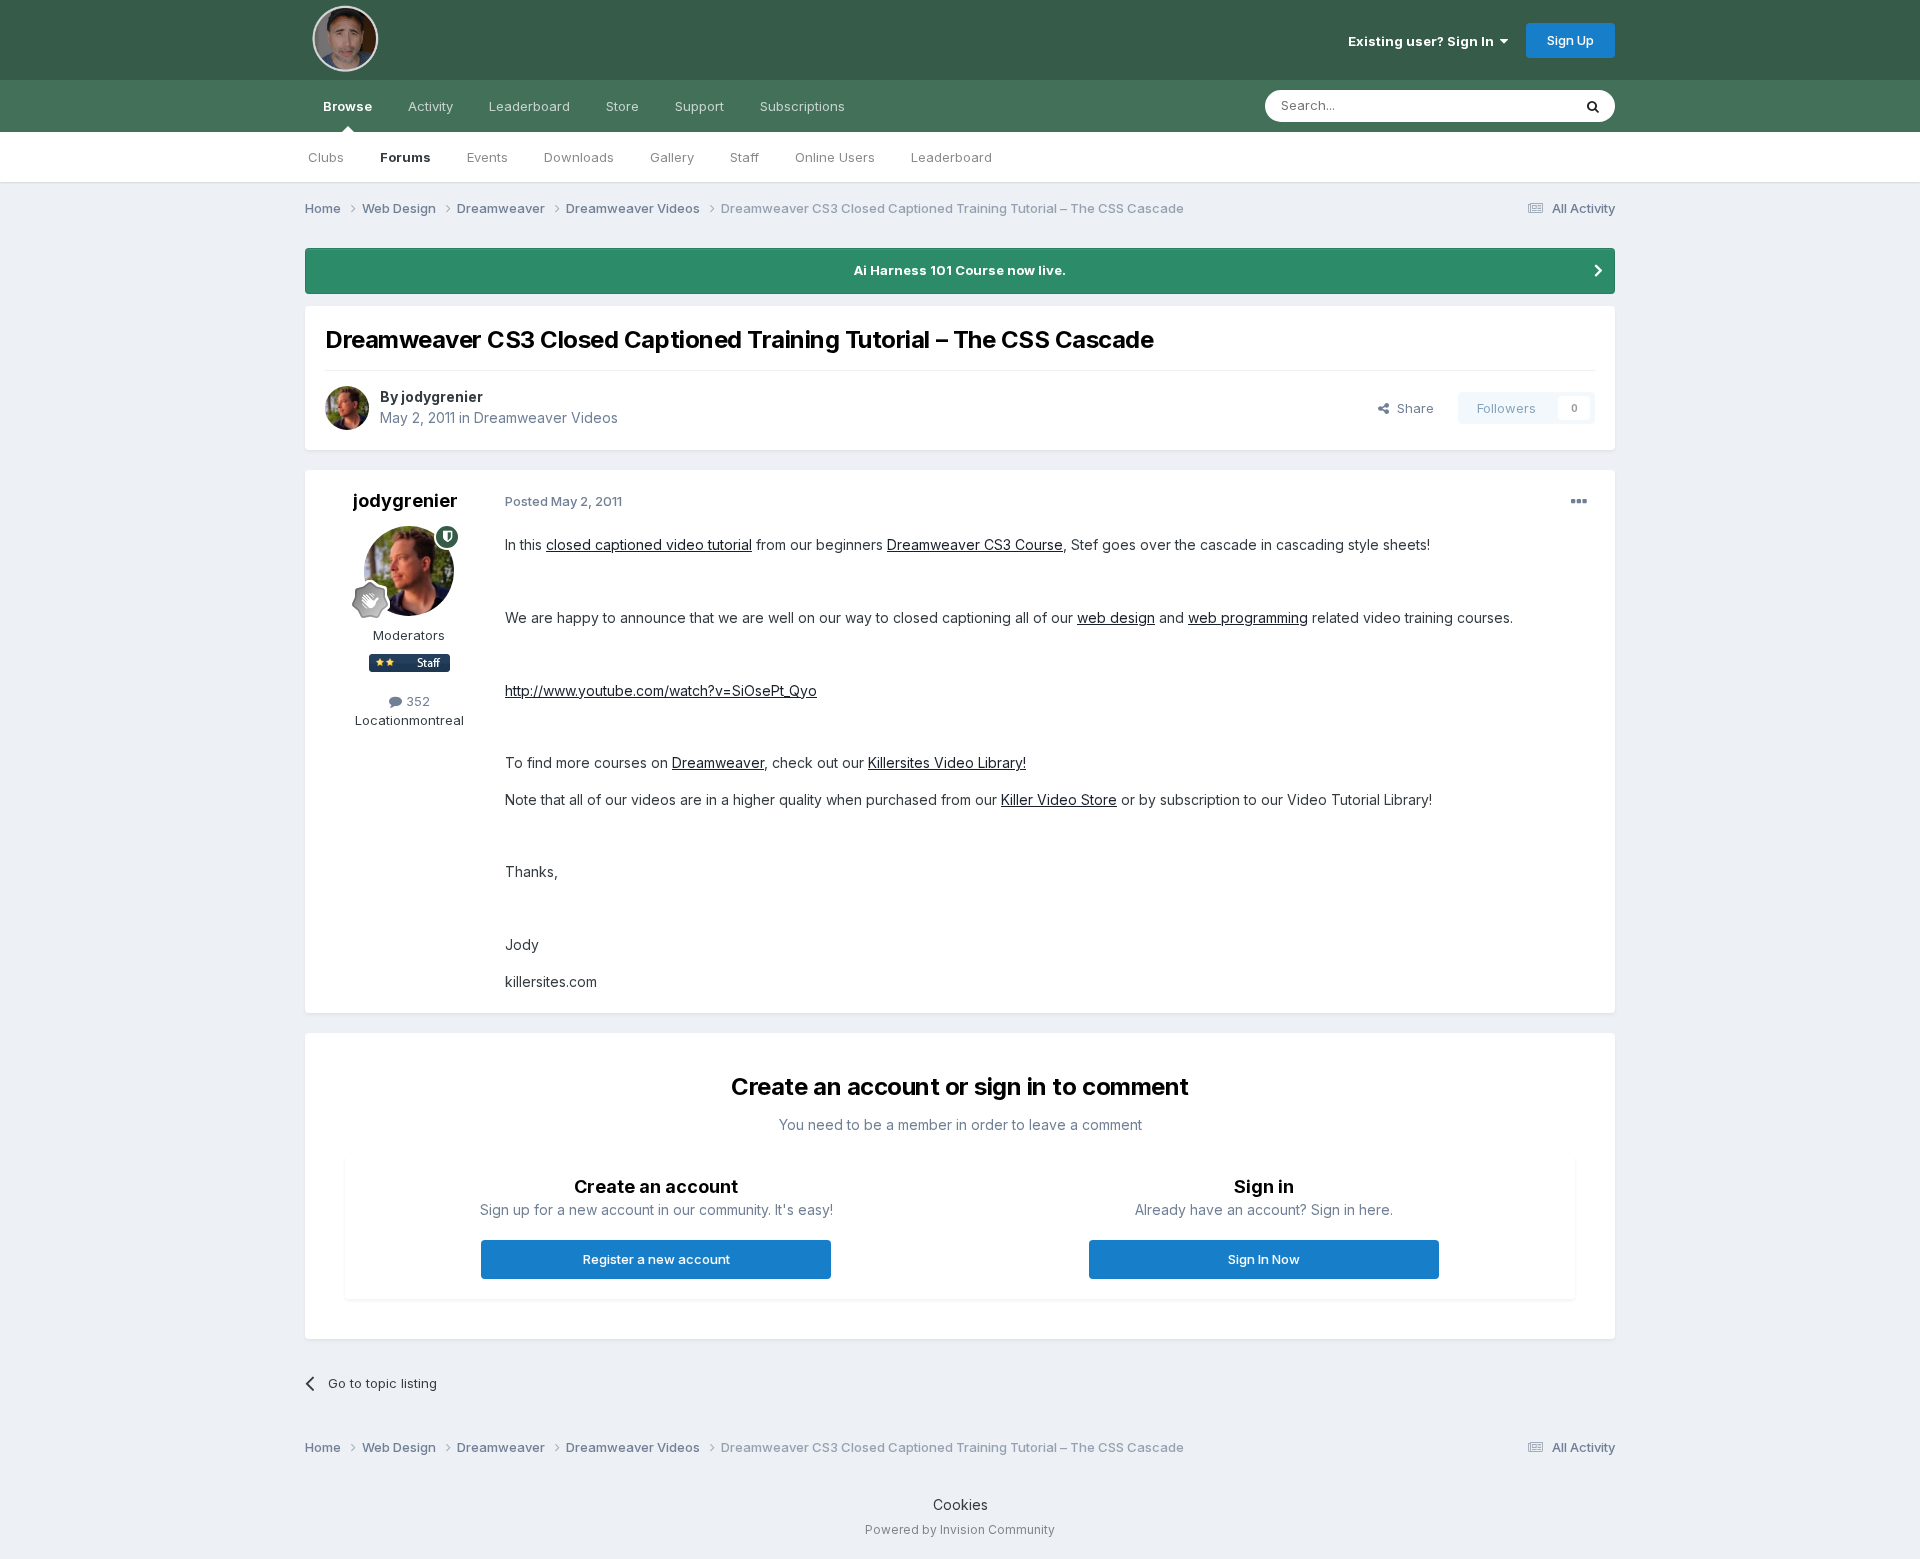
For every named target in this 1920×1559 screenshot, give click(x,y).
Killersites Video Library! (947, 762)
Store (622, 106)
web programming (1248, 617)
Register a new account (656, 1259)
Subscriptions (802, 106)
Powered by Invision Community (960, 1529)
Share (1411, 408)
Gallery (672, 157)
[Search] (1593, 106)
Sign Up (1570, 40)
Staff (744, 157)
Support (699, 106)
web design (1116, 617)
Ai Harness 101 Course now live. (960, 270)
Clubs (326, 157)
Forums (405, 157)
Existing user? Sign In (1424, 41)
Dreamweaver (718, 762)
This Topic (1512, 105)
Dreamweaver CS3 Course (975, 544)
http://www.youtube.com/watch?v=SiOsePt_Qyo (661, 690)
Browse (347, 106)
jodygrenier (442, 396)
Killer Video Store (1059, 799)
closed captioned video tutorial (649, 544)
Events (487, 157)
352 (416, 701)
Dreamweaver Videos (546, 417)
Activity (430, 106)
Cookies (960, 1504)
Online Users (835, 157)
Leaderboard (951, 157)
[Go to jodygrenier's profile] (347, 408)
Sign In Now (1264, 1259)
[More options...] (1579, 502)
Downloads (579, 157)
